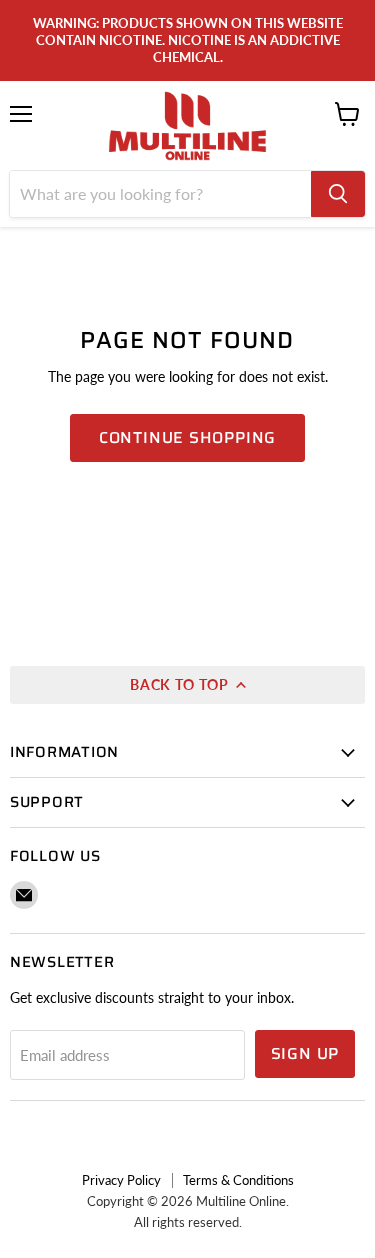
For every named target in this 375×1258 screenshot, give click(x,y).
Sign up (305, 1053)
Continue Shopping (188, 437)
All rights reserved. (188, 1222)
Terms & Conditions (238, 1180)
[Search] (338, 194)
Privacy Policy (121, 1180)
